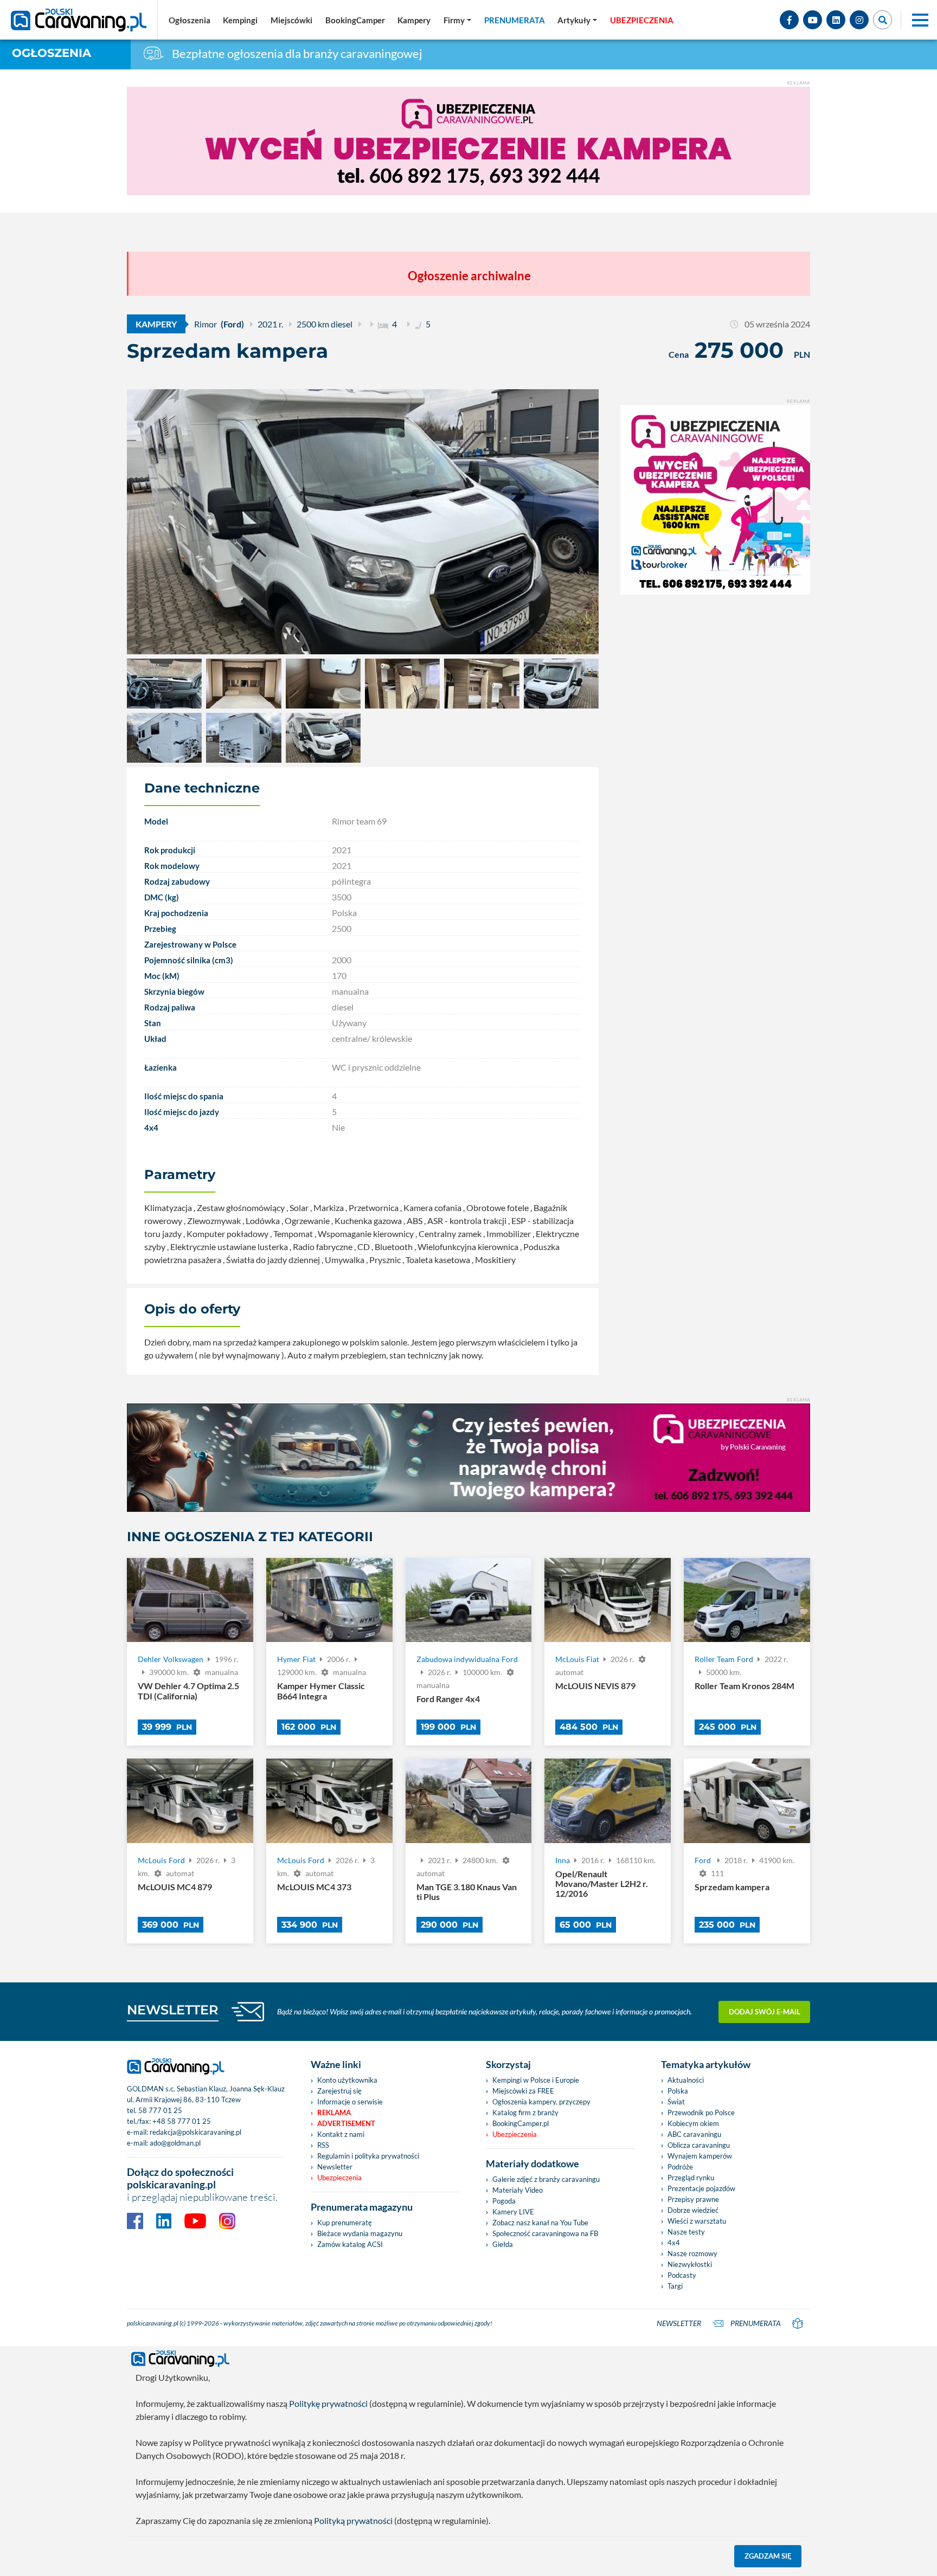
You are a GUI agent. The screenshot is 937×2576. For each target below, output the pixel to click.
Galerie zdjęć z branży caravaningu (546, 2179)
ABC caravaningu (694, 2134)
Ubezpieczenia (339, 2178)
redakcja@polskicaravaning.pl (195, 2132)
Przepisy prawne (693, 2199)
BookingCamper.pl (521, 2123)
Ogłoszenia (52, 53)
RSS (323, 2145)
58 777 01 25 (160, 2110)
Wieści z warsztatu (697, 2221)
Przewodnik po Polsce (701, 2113)
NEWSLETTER (173, 2010)
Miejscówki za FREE (523, 2091)
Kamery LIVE (513, 2212)
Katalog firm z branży (525, 2113)
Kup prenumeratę (345, 2223)
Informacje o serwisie (350, 2102)
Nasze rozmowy (692, 2253)
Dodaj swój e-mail (765, 2012)
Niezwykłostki (690, 2264)
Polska (678, 2091)
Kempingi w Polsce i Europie (536, 2080)
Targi (675, 2286)
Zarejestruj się (339, 2091)
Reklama (334, 2113)
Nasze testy (686, 2232)
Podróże (680, 2167)
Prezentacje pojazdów (701, 2188)
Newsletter (335, 2167)
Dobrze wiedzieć (693, 2210)
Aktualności (686, 2080)
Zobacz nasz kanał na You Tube (540, 2223)
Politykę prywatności (328, 2403)
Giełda (503, 2244)
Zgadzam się (768, 2556)
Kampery (156, 324)
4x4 (674, 2243)
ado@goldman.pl (175, 2143)
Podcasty (682, 2275)
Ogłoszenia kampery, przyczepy (541, 2102)
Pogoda (504, 2201)
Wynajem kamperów (700, 2156)
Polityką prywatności (353, 2520)
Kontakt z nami (341, 2134)
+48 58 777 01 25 (182, 2121)
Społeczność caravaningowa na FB (545, 2233)
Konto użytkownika (347, 2080)
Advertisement (346, 2123)
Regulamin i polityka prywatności (368, 2156)
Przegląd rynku (691, 2178)
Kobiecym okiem (693, 2123)
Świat (676, 2102)
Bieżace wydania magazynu (360, 2233)
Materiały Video (518, 2190)
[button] (577, 20)
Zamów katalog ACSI (350, 2244)
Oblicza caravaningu (699, 2145)
